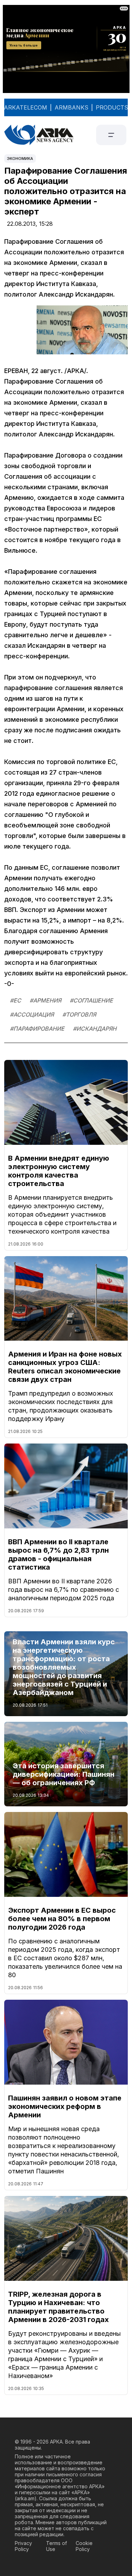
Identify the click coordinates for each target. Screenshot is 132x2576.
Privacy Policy (23, 2546)
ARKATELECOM (26, 107)
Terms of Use (56, 2546)
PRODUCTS (112, 107)
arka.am (26, 2498)
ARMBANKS (71, 107)
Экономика (20, 159)
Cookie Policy (84, 2546)
